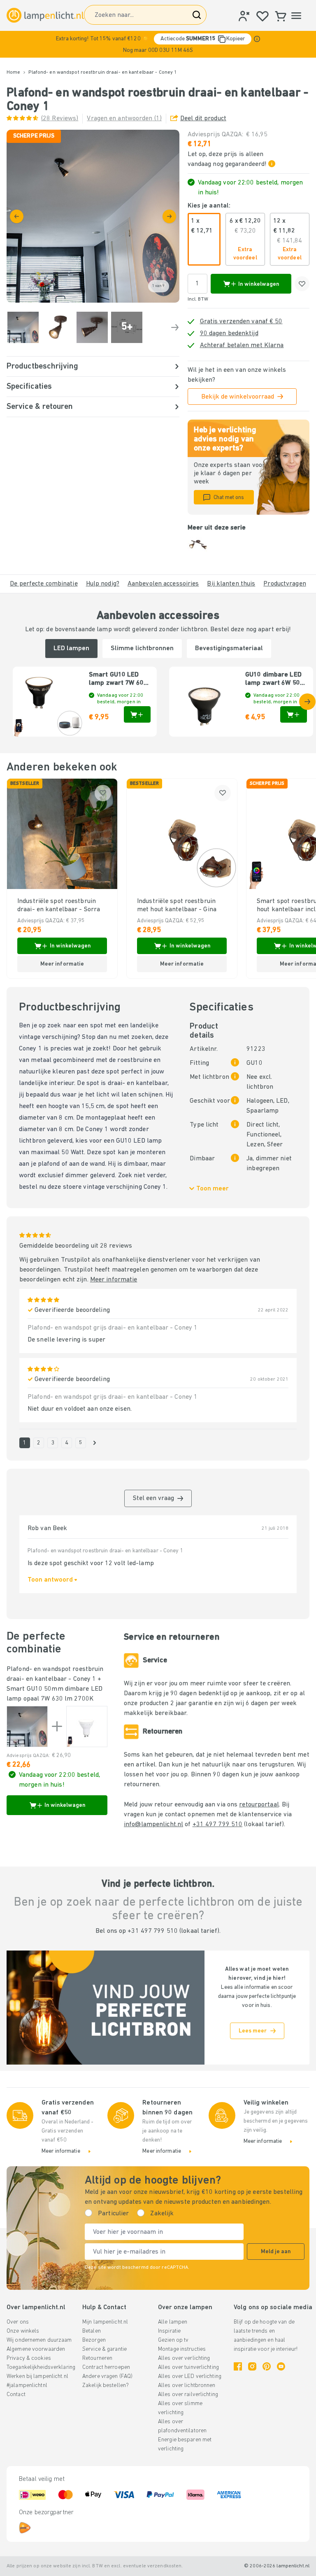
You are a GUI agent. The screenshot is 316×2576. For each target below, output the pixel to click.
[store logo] (45, 15)
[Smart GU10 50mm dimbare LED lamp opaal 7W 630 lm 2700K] (87, 1727)
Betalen (92, 2331)
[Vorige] (17, 216)
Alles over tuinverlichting (188, 2367)
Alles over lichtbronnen (187, 2386)
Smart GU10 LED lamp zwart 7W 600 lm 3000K (118, 679)
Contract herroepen (106, 2367)
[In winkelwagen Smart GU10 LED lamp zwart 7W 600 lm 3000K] (137, 714)
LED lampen (71, 649)
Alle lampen (173, 2322)
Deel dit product (203, 119)
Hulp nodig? (103, 584)
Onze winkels (23, 2331)
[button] (158, 44)
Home (13, 72)
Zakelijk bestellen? (106, 2386)
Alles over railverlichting (188, 2395)
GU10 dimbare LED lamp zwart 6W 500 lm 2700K (274, 679)
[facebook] (238, 2366)
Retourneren (97, 2358)
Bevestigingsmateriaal (229, 649)
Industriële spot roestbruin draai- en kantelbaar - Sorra (59, 905)
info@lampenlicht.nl (153, 1825)
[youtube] (281, 2366)
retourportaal (259, 1805)
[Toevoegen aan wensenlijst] (302, 284)
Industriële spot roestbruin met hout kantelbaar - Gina (177, 905)
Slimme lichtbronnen (142, 649)
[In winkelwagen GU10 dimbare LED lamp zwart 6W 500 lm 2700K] (294, 714)
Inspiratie (169, 2331)
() (60, 119)
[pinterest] (267, 2366)
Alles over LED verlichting (190, 2376)
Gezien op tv (173, 2340)
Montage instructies (182, 2349)
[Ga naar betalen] (169, 216)
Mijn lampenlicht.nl (105, 2322)
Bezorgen (94, 2340)
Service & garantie (105, 2349)
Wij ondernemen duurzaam (39, 2340)
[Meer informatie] (257, 39)
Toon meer (213, 1189)
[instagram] (252, 2366)
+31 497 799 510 (218, 1825)
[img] (93, 216)
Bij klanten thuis (231, 584)
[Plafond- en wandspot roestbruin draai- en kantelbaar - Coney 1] (27, 1727)
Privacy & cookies (29, 2358)
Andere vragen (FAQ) (107, 2376)
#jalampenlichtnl (27, 2386)
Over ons (18, 2322)
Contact (16, 2395)
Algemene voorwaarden (36, 2349)
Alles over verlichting (184, 2358)
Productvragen (285, 584)
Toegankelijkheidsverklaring (41, 2367)
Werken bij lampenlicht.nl (37, 2376)
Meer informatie (114, 1280)
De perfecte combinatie (44, 584)
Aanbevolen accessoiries (163, 584)
